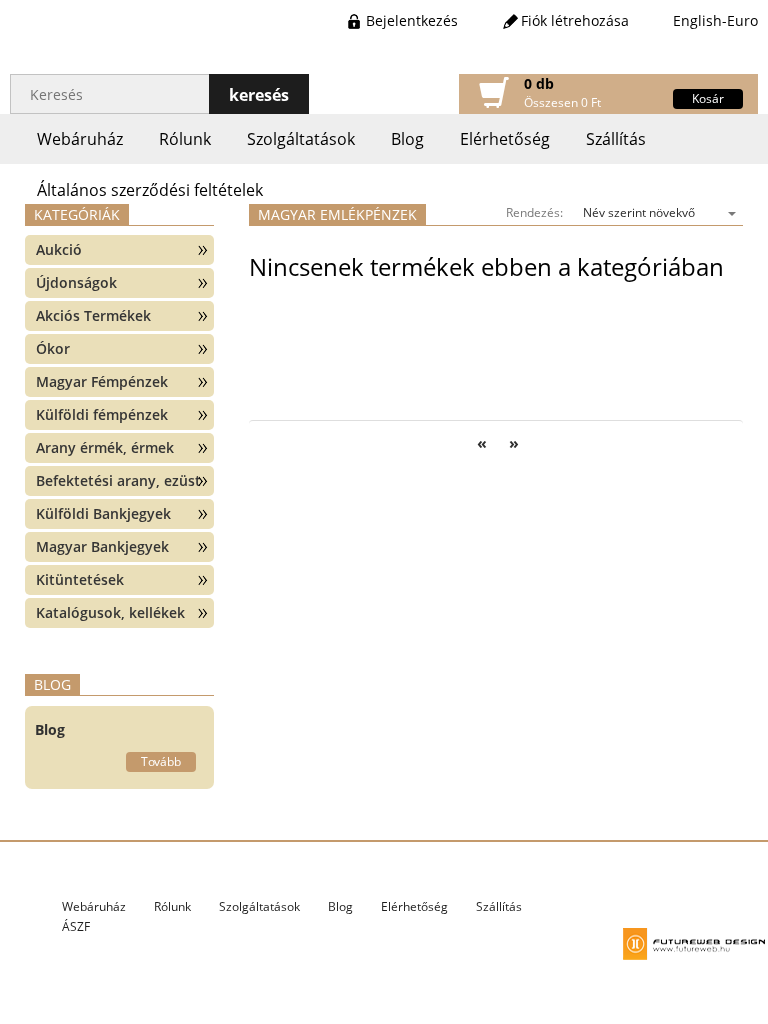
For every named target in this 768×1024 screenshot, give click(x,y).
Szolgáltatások (301, 139)
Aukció (59, 249)
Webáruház (80, 139)
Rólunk (185, 139)
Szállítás (616, 139)
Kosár (708, 98)
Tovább (161, 761)
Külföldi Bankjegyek (103, 513)
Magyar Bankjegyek (102, 546)
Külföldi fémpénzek (102, 414)
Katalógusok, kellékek (110, 612)
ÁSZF (76, 926)
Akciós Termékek (93, 315)
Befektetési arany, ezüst (118, 480)
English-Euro (715, 20)
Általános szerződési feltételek (150, 190)
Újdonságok (76, 282)
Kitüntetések (80, 579)
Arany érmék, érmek (105, 447)
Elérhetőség (505, 139)
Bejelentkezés (412, 20)
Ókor (53, 348)
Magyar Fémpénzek (102, 381)
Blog (407, 139)
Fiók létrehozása (575, 20)
